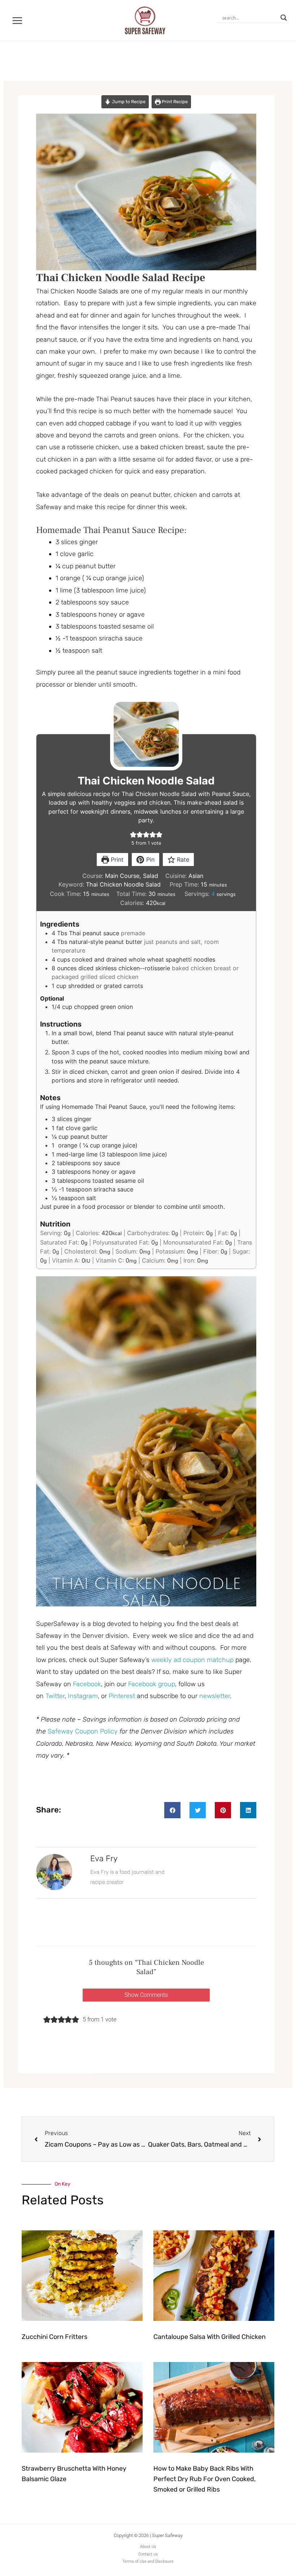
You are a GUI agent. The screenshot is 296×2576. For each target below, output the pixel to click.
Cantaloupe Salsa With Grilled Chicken (210, 2337)
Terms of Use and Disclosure (148, 2561)
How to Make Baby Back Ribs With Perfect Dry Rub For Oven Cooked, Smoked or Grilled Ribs (204, 2479)
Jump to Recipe (128, 102)
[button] (133, 834)
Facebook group (152, 1684)
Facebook (87, 1684)
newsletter (215, 1696)
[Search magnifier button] (284, 18)
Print (116, 860)
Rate (182, 860)
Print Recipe (174, 102)
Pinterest (123, 1696)
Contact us (148, 2554)
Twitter (55, 1696)
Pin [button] (149, 860)
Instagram (83, 1696)
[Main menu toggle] (18, 20)
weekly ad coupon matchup (192, 1660)
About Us (148, 2547)
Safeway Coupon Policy (83, 1731)
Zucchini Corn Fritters (55, 2337)
